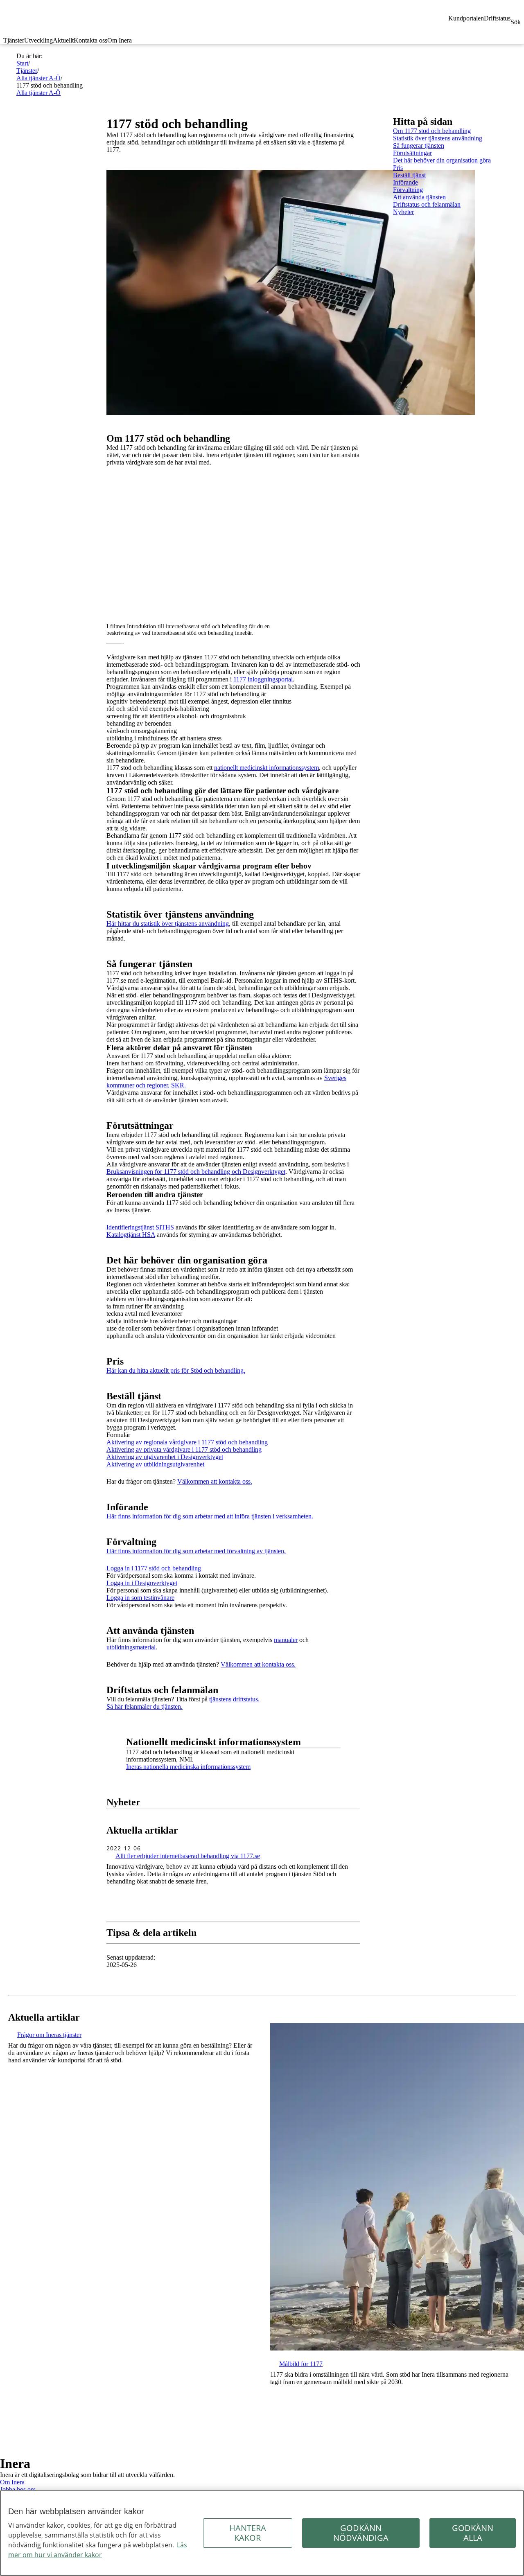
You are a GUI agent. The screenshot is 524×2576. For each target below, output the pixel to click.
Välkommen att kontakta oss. (215, 1481)
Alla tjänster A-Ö (38, 78)
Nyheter (403, 212)
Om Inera (120, 40)
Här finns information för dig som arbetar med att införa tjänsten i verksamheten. (210, 1516)
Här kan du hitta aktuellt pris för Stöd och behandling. (176, 1370)
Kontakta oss (90, 40)
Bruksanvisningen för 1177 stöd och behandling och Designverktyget (196, 1172)
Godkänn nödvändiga (361, 2533)
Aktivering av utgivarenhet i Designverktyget (165, 1457)
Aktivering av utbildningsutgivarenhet (155, 1464)
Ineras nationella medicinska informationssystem (188, 1767)
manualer (286, 1640)
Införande (405, 182)
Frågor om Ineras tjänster (49, 2035)
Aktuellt (63, 40)
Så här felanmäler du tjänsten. (145, 1706)
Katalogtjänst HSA (131, 1235)
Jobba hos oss (18, 2489)
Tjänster (14, 40)
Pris (398, 168)
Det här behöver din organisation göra (442, 160)
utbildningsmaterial (131, 1647)
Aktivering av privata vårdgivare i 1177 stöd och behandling (184, 1449)
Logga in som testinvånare (140, 1598)
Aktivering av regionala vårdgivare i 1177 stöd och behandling (187, 1442)
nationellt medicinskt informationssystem (267, 768)
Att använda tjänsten (419, 197)
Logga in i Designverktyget (142, 1583)
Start (22, 63)
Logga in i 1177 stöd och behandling (154, 1568)
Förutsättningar (412, 153)
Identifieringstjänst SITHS (140, 1227)
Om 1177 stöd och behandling (432, 131)
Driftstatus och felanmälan (427, 204)
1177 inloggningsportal (263, 679)
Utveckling (38, 40)
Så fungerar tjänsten (419, 145)
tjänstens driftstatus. (234, 1699)
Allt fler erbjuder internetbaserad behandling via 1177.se (188, 1856)
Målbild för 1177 (301, 2364)
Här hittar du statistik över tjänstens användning (168, 924)
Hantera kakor (248, 2533)
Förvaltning (408, 190)
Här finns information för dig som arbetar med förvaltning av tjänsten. (196, 1551)
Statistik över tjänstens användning (438, 138)
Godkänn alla (473, 2533)
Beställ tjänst (409, 175)
